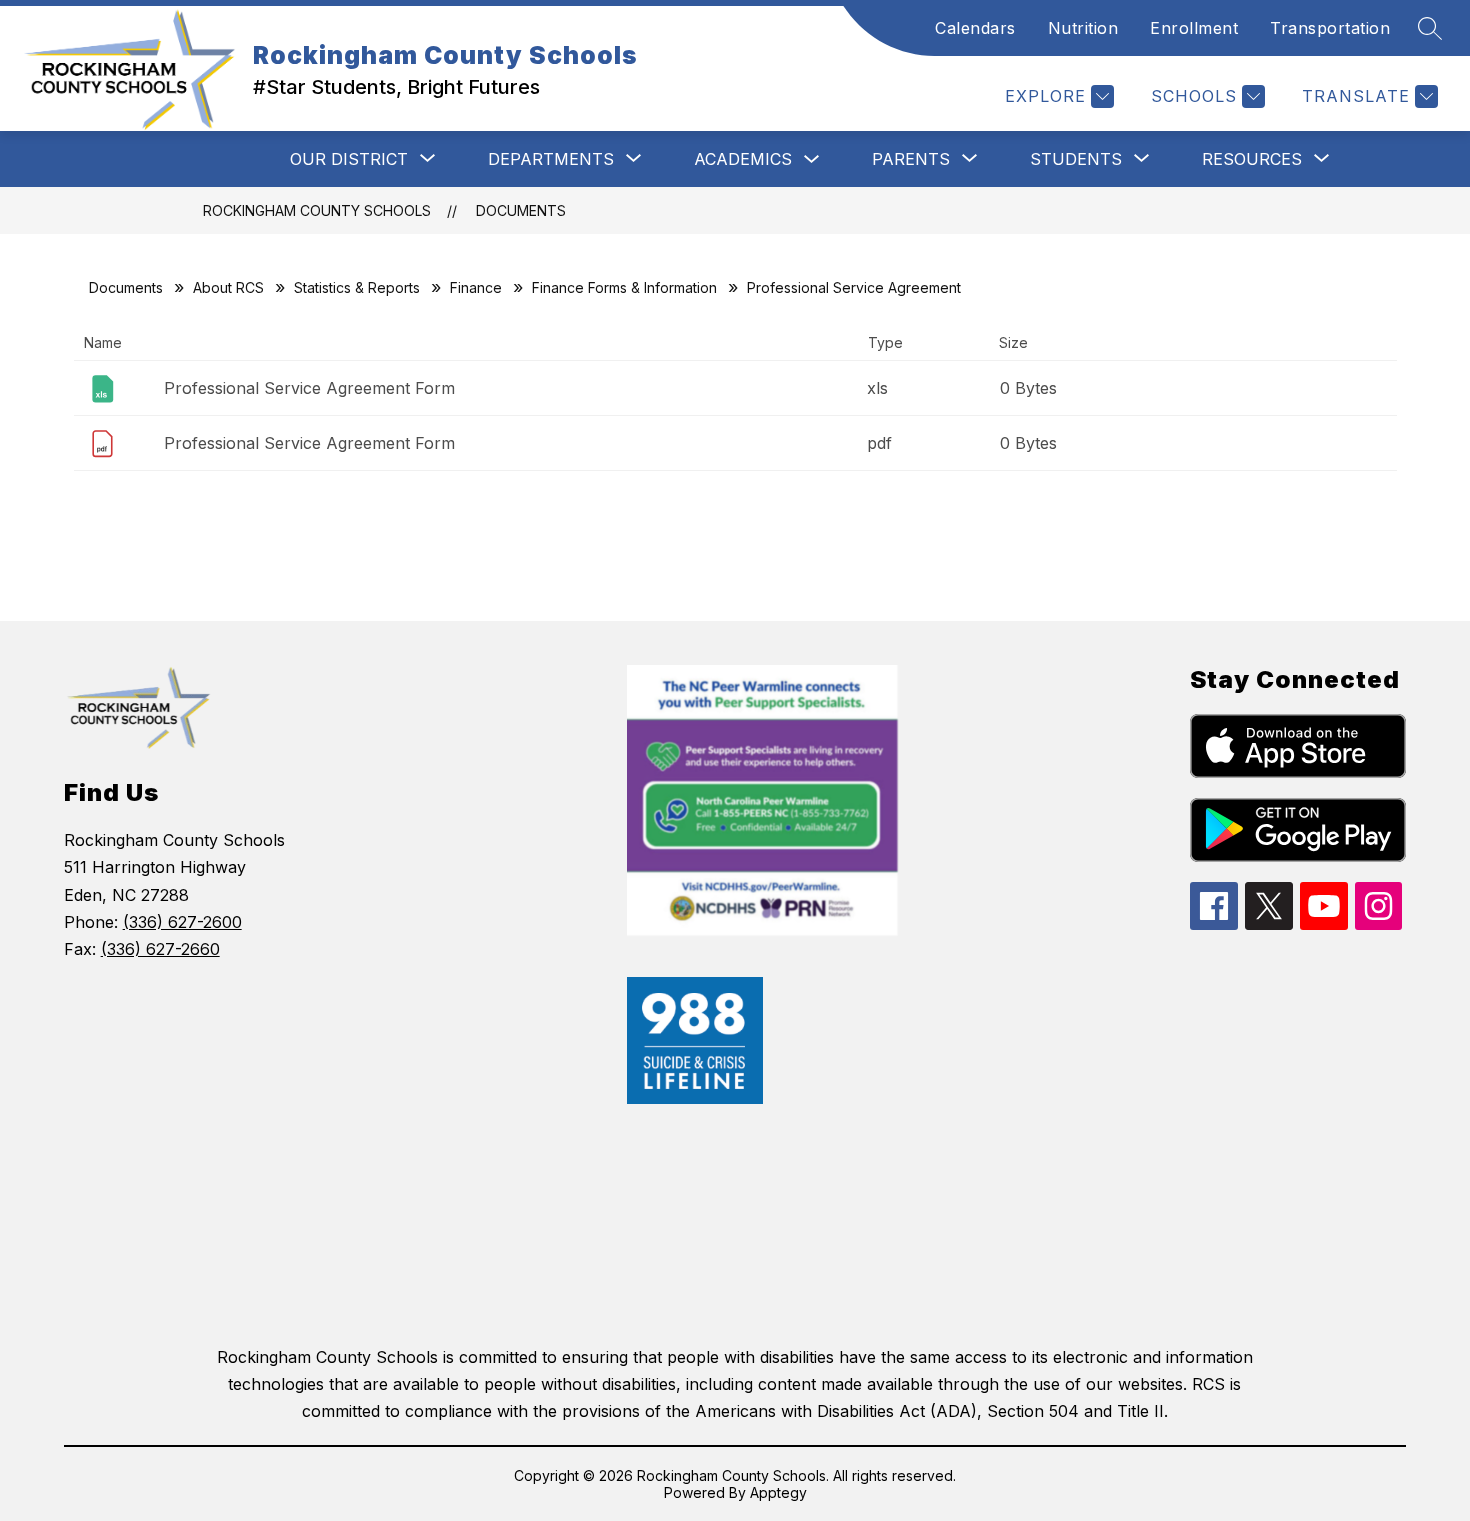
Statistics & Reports (357, 287)
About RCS (228, 287)
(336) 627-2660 (160, 949)
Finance (476, 287)
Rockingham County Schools (317, 210)
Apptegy (778, 1492)
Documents (521, 210)
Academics (743, 159)
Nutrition (1083, 28)
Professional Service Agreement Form (309, 388)
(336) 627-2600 (182, 922)
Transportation (1330, 28)
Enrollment (1194, 28)
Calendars (975, 28)
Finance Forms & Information (624, 287)
